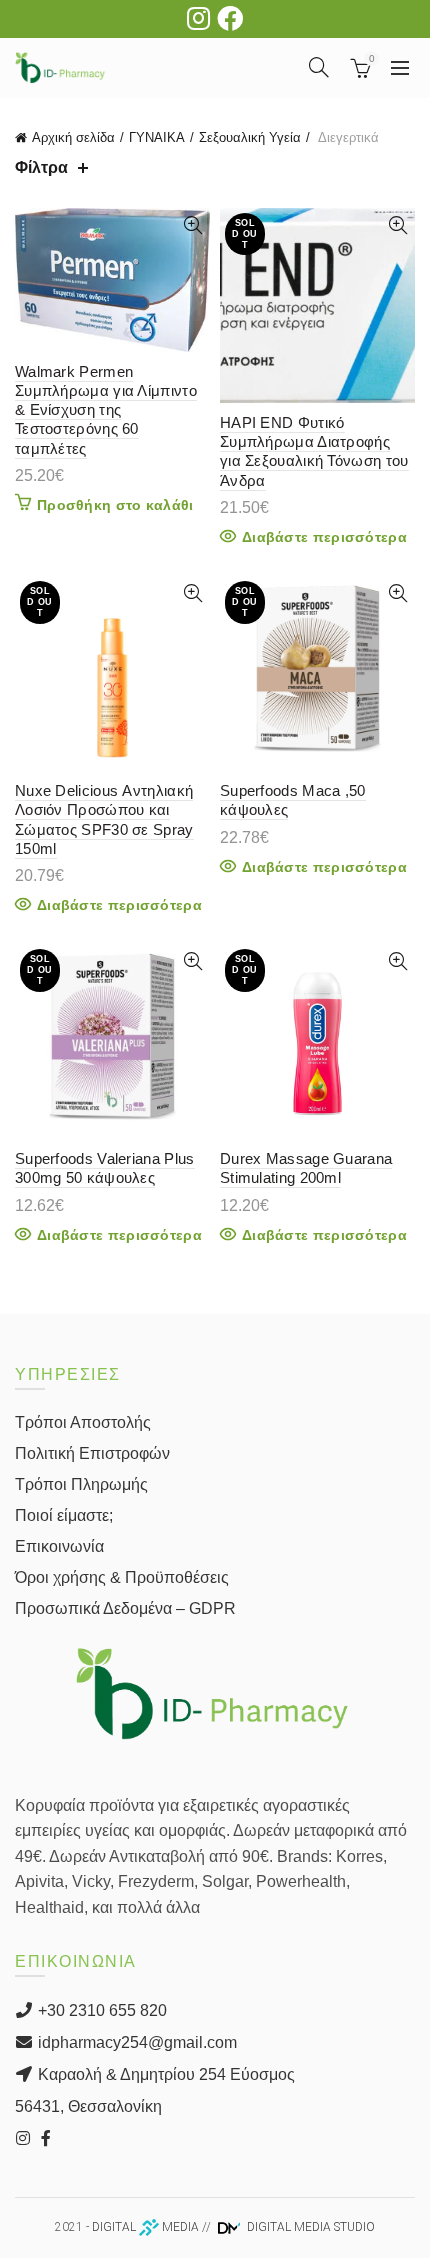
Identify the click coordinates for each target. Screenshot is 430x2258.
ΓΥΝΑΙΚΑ (157, 137)
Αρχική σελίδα (73, 137)
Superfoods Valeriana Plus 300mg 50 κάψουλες (105, 1168)
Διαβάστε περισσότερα (324, 537)
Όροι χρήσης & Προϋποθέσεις (122, 1577)
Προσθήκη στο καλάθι (115, 505)
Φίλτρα (41, 167)
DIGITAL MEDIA (145, 2227)
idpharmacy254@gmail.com (135, 2042)
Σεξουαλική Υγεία (250, 137)
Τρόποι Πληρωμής (81, 1484)
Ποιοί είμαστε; (64, 1515)
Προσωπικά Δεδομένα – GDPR (125, 1608)
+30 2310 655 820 (100, 2010)
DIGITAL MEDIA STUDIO (309, 2227)
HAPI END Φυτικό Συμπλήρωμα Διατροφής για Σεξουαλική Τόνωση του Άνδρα (314, 451)
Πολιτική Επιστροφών (92, 1453)
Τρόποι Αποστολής (83, 1422)
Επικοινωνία (59, 1546)
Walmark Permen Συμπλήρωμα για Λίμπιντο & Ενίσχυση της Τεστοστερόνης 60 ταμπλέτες (106, 410)
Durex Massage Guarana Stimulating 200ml (306, 1168)
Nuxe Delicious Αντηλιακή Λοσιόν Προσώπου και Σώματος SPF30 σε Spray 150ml (104, 819)
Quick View (192, 225)
